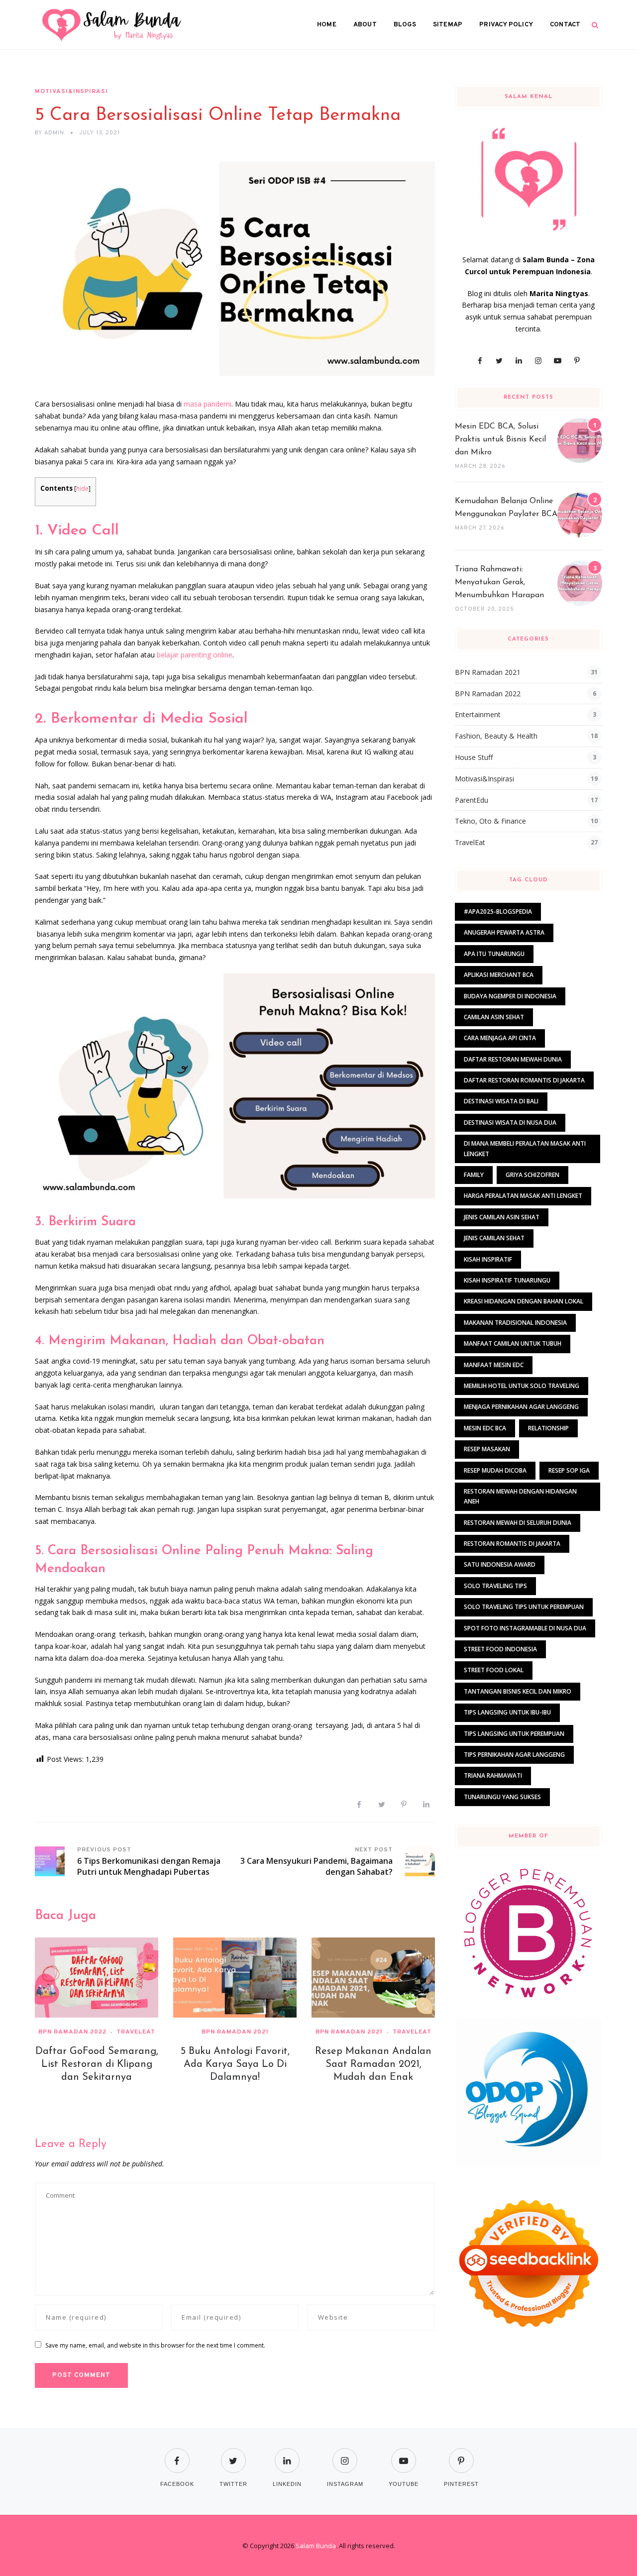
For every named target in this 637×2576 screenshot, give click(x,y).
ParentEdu (472, 800)
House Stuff (474, 757)
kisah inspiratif (488, 1259)
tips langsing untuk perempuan (514, 1734)
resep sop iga (569, 1470)
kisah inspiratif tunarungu (507, 1280)
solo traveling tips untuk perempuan (524, 1607)
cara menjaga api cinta (500, 1038)
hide (82, 488)
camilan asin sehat (494, 1017)
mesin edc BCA (485, 1428)
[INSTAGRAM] (345, 2454)
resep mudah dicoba (495, 1470)
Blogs (405, 25)
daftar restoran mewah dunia (513, 1059)
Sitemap (448, 25)
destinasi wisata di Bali (501, 1101)
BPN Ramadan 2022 (72, 2032)
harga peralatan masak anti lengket (523, 1196)
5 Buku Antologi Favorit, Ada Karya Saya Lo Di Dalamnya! (235, 2064)
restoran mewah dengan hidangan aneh (520, 1496)
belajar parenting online (195, 655)
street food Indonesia (500, 1649)
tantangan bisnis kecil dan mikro (518, 1691)
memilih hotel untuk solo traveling (522, 1386)
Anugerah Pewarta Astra (504, 932)
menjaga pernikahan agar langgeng (521, 1407)
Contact (565, 25)
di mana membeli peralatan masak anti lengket (525, 1148)
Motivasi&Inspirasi (71, 92)
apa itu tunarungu (494, 954)
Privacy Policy (506, 25)
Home (327, 25)
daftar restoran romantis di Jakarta (524, 1080)
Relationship (548, 1428)
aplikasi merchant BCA (499, 975)
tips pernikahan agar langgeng (514, 1755)
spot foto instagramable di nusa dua (525, 1628)
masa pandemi (208, 404)
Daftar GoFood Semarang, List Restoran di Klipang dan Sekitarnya (97, 2064)
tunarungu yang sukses (502, 1797)
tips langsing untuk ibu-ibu (507, 1712)
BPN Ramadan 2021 (235, 2032)
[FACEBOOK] (177, 2454)
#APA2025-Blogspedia (498, 912)
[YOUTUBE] (404, 2454)
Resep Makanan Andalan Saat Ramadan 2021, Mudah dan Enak (373, 2064)
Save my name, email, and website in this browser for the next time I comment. (155, 2345)
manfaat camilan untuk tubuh (513, 1343)
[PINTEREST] (461, 2454)
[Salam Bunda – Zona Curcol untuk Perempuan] (112, 25)
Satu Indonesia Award (500, 1564)
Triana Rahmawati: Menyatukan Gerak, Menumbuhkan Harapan (499, 582)
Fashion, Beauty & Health (496, 736)
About (365, 25)
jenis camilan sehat (494, 1238)
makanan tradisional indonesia (515, 1323)
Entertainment (478, 714)
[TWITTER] (233, 2454)
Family (474, 1175)
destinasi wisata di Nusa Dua (510, 1123)
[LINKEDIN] (287, 2454)
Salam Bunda (316, 2546)
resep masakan (487, 1449)
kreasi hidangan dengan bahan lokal (524, 1301)
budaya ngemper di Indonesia (510, 996)
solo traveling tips (495, 1586)
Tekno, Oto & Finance (490, 821)
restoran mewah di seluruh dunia (518, 1523)
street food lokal (494, 1670)
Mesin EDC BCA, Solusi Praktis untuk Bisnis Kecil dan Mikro (500, 439)
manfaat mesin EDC (494, 1365)
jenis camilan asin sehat (502, 1217)
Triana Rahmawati (493, 1775)
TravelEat (136, 2032)
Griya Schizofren (532, 1175)
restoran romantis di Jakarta (512, 1544)
